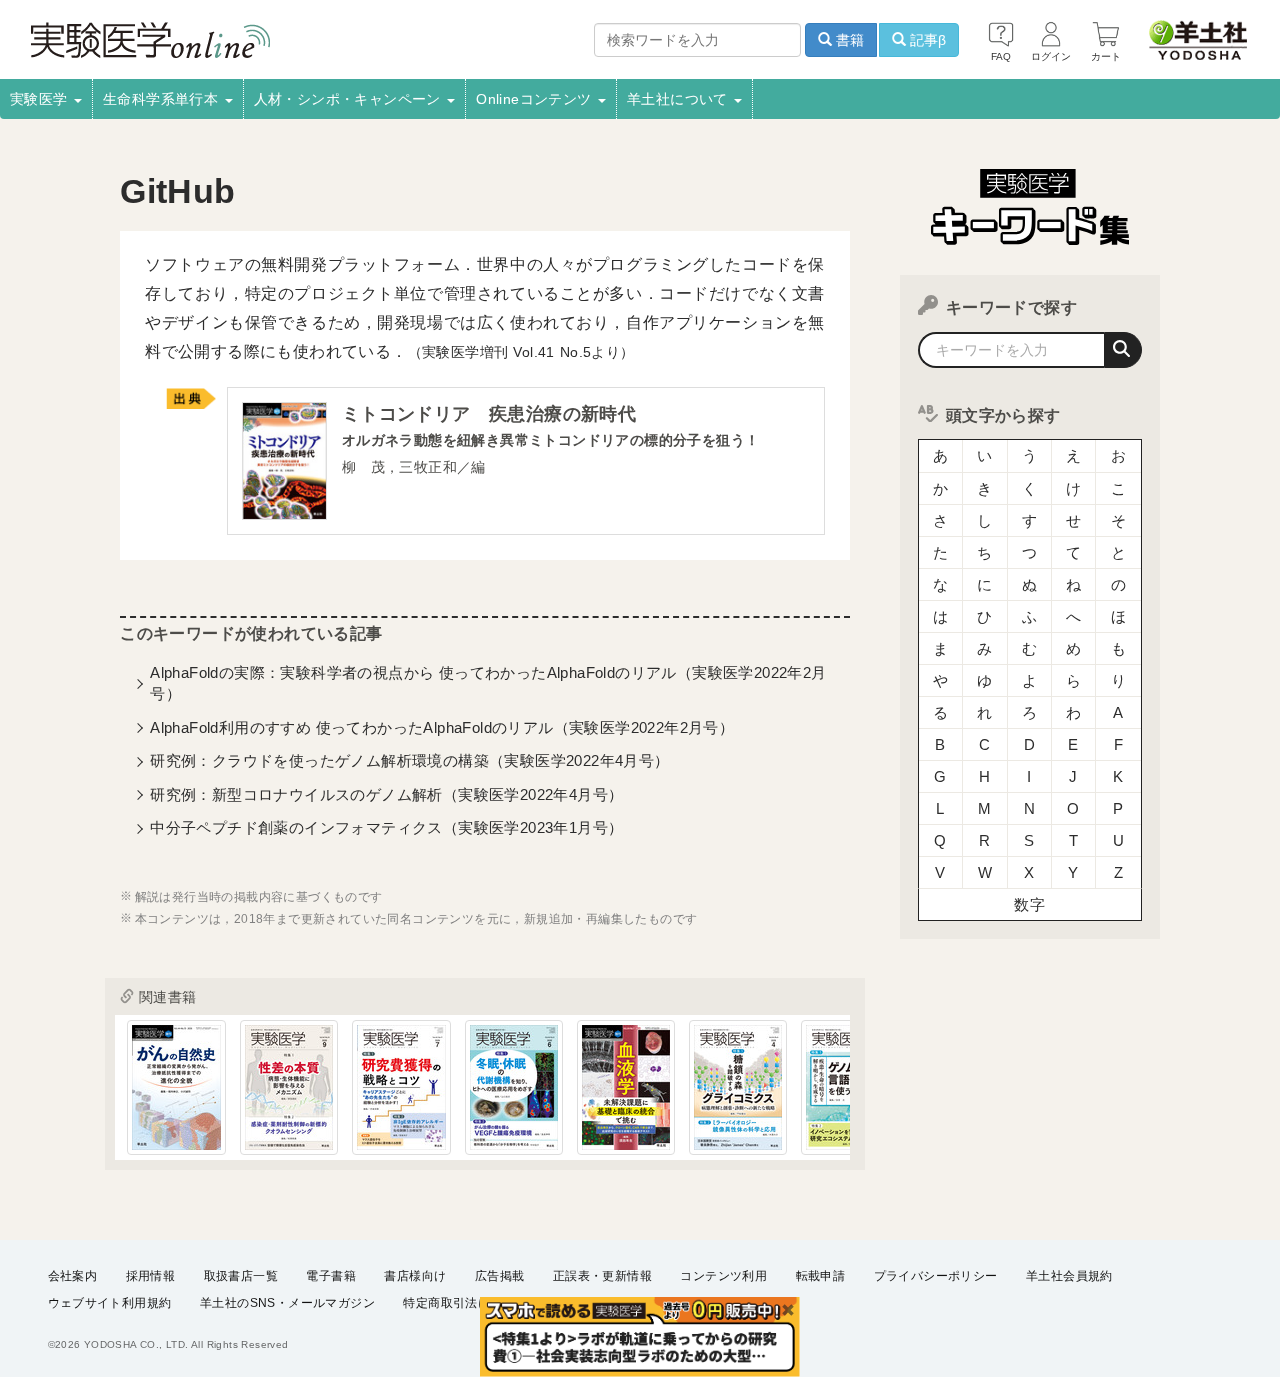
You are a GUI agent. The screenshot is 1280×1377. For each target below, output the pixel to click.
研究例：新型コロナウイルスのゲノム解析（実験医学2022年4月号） (386, 794)
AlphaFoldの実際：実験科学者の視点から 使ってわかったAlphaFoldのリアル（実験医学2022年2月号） (488, 683)
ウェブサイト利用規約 (110, 1303)
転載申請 (821, 1276)
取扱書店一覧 (241, 1276)
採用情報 (151, 1276)
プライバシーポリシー (936, 1276)
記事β (926, 40)
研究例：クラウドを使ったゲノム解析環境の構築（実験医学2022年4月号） (409, 760)
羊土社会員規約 (1069, 1276)
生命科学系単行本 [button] (163, 99)
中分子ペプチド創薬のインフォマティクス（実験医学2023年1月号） (386, 827)
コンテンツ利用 (723, 1276)
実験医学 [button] (41, 99)
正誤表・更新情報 (602, 1276)
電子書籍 (331, 1276)
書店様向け (415, 1276)
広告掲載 (500, 1276)
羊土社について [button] (679, 99)
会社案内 (73, 1276)
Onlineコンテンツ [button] (536, 99)
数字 (1029, 904)
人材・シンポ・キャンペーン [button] (350, 99)
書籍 (848, 40)
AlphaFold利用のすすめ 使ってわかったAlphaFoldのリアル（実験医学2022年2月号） (442, 727)
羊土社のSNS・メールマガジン (287, 1303)
